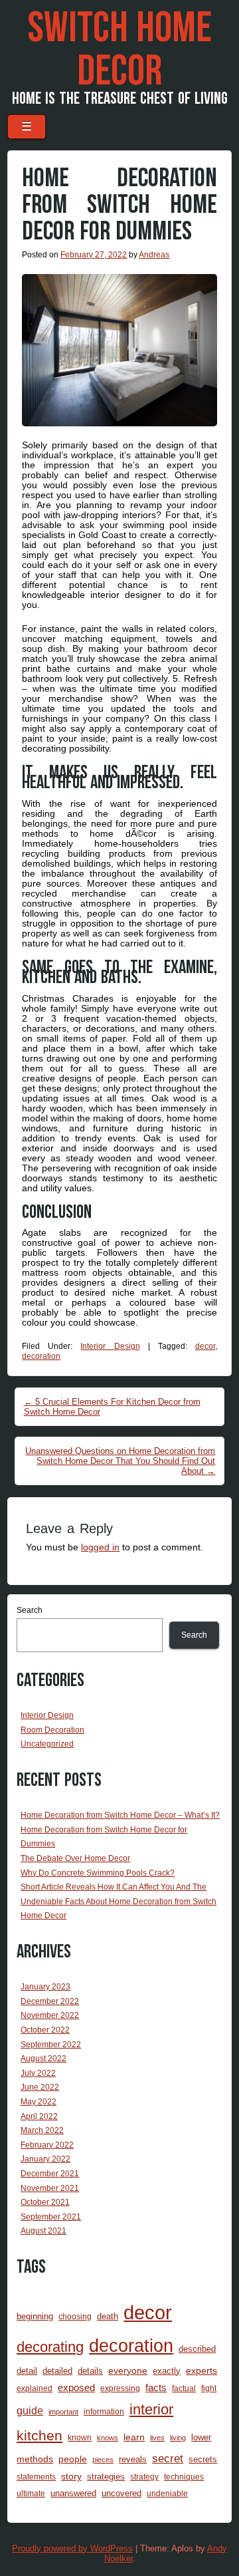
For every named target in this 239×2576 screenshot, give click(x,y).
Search (30, 1610)
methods (35, 2459)
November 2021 (50, 2188)
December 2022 (50, 2001)
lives (157, 2438)
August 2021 (43, 2231)
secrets (203, 2459)
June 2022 (40, 2087)
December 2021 (50, 2174)
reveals (133, 2459)
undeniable (167, 2493)
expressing (120, 2388)
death (108, 2316)
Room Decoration (52, 1730)
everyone (128, 2370)
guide (30, 2411)
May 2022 (39, 2102)
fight (209, 2388)
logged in (100, 1547)
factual (184, 2388)
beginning (35, 2316)
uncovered (121, 2493)
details (90, 2371)
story (71, 2476)
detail (27, 2371)
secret (168, 2459)
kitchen (40, 2436)
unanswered (73, 2493)
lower (201, 2437)
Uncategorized (47, 1744)
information (104, 2411)
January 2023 (45, 1987)
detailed (57, 2371)
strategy (144, 2477)
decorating (50, 2347)
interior (151, 2409)
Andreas (154, 255)
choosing (75, 2316)
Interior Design (110, 1346)
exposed (76, 2388)
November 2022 (50, 2015)
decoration (41, 1356)
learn (134, 2437)
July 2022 (38, 2073)
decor (205, 1346)
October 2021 (45, 2202)
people (73, 2459)
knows (108, 2438)
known (80, 2437)
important (63, 2412)
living (178, 2438)
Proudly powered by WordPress (72, 2548)
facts (156, 2388)
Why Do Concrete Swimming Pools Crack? (98, 1873)
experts (201, 2370)
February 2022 (47, 2145)
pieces (103, 2460)
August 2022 (43, 2059)
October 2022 (45, 2030)
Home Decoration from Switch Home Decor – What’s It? (120, 1815)
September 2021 (51, 2217)
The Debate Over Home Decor (75, 1858)
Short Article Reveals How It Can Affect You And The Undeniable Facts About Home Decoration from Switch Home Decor (119, 1901)
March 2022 (42, 2130)
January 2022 (45, 2159)
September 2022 (51, 2045)
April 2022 (39, 2116)
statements (36, 2477)
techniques (184, 2477)
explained (35, 2388)
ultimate (31, 2493)
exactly (167, 2371)
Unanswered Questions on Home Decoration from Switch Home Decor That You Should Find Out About (120, 1461)
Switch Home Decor (119, 50)
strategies (106, 2477)
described (197, 2349)
